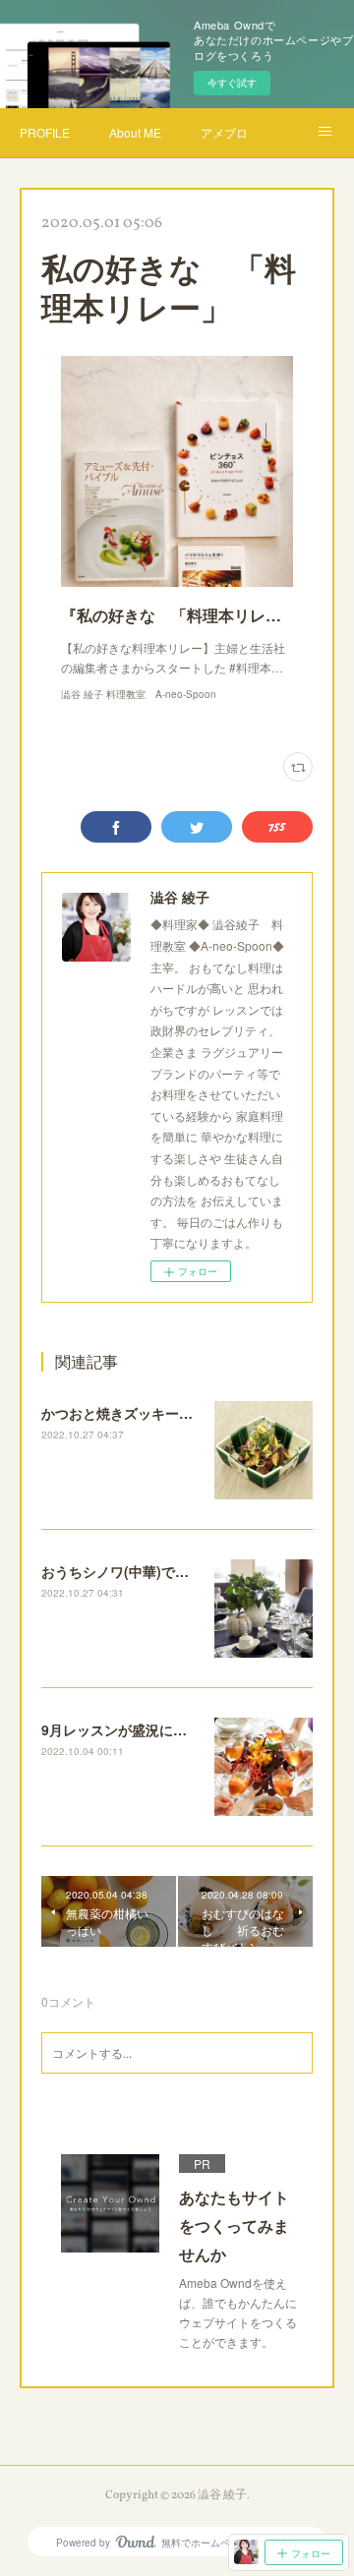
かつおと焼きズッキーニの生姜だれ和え (165, 1413)
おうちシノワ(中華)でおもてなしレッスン (170, 1571)
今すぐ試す (232, 83)
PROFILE (45, 132)
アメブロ (224, 132)
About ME (135, 132)
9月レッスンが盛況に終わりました (148, 1729)
